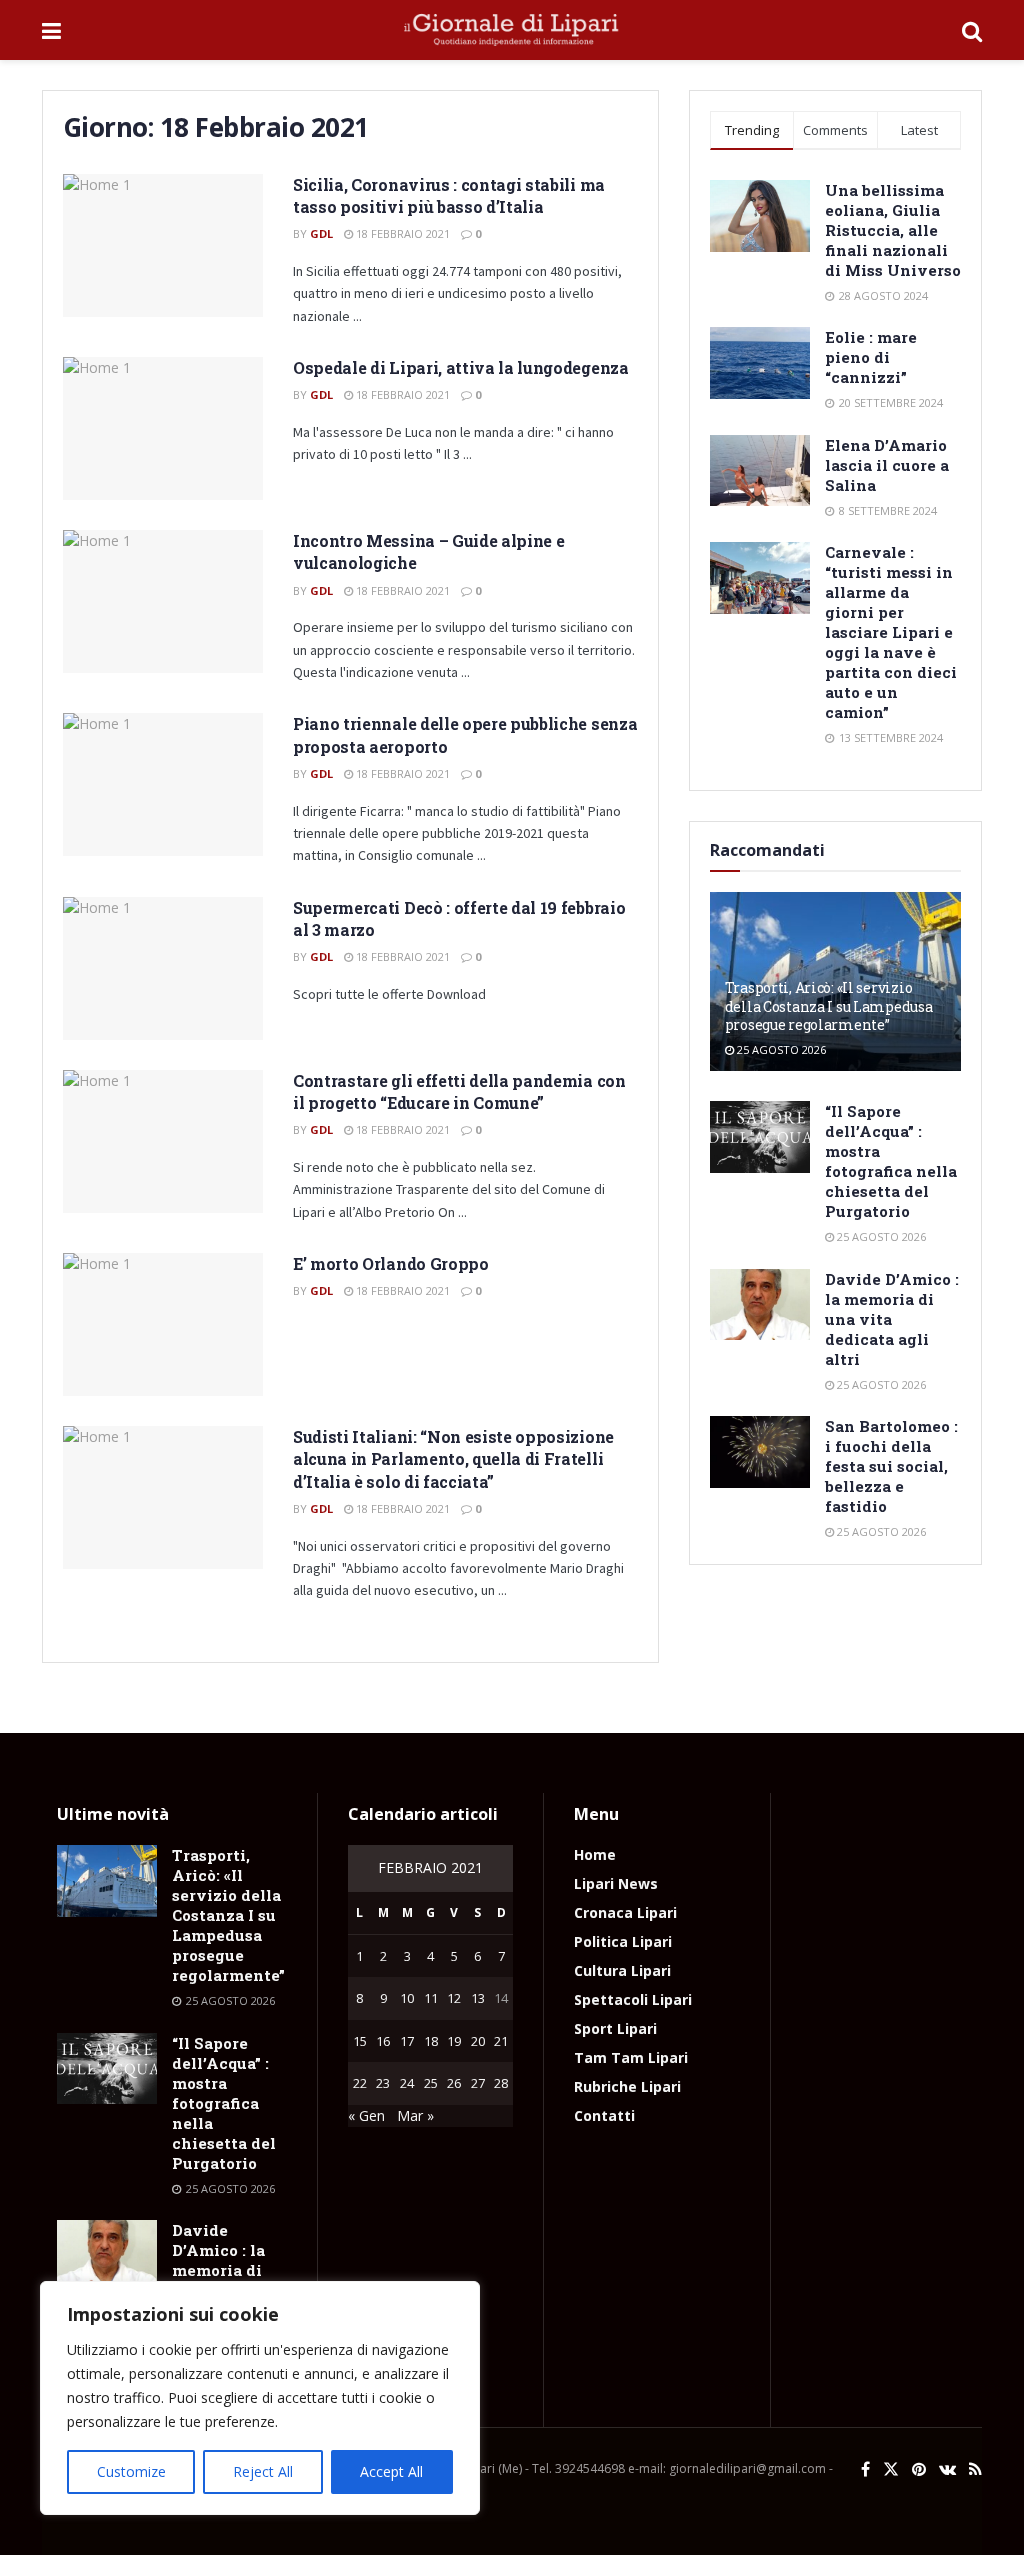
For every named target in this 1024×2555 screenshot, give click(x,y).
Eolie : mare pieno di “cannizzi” (871, 357)
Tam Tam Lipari (631, 2057)
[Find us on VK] (947, 2469)
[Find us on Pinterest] (919, 2469)
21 (501, 2041)
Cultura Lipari (622, 1970)
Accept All (391, 2471)
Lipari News (616, 1883)
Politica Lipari (623, 1941)
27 (478, 2083)
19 (454, 2041)
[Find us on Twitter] (891, 2469)
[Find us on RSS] (975, 2469)
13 (478, 1998)
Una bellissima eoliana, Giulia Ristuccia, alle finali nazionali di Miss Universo (893, 230)
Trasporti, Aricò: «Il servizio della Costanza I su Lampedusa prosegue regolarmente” (829, 1005)
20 (478, 2041)
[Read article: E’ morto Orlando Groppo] (163, 1324)
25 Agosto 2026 (780, 1049)
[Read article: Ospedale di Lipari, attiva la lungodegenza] (163, 428)
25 (431, 2083)
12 (454, 1998)
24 (407, 2083)
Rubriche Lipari (627, 2086)
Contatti (604, 2115)
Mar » (415, 2115)
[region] (260, 2398)
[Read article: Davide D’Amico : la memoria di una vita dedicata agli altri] (760, 1305)
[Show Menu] (51, 30)
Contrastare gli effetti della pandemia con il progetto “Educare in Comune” (459, 1091)
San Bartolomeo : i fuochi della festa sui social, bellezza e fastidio (891, 1466)
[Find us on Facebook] (865, 2469)
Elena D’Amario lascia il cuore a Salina (887, 465)
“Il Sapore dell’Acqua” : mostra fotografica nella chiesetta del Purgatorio (891, 1161)
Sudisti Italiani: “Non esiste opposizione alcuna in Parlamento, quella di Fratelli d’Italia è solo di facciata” (453, 1459)
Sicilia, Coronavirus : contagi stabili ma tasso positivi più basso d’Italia (449, 195)
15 (360, 2041)
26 (454, 2083)
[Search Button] (972, 30)
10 (407, 1998)
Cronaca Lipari (625, 1912)
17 (407, 2041)
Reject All (263, 2471)
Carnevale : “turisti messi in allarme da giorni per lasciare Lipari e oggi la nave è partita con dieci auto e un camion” (891, 632)
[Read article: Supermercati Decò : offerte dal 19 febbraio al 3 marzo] (163, 968)
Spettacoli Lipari (633, 1999)
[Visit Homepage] (512, 30)
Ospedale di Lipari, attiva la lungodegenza (461, 367)
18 (431, 2041)
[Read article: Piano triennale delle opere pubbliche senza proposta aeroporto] (163, 784)
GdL (321, 233)
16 (383, 2041)
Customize (131, 2471)
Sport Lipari (615, 2028)
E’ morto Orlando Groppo (391, 1263)
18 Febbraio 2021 (401, 233)
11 (431, 1998)
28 (501, 2083)
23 (383, 2083)
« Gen (366, 2115)
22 (360, 2083)
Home (595, 1854)
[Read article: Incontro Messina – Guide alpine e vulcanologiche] (163, 601)
